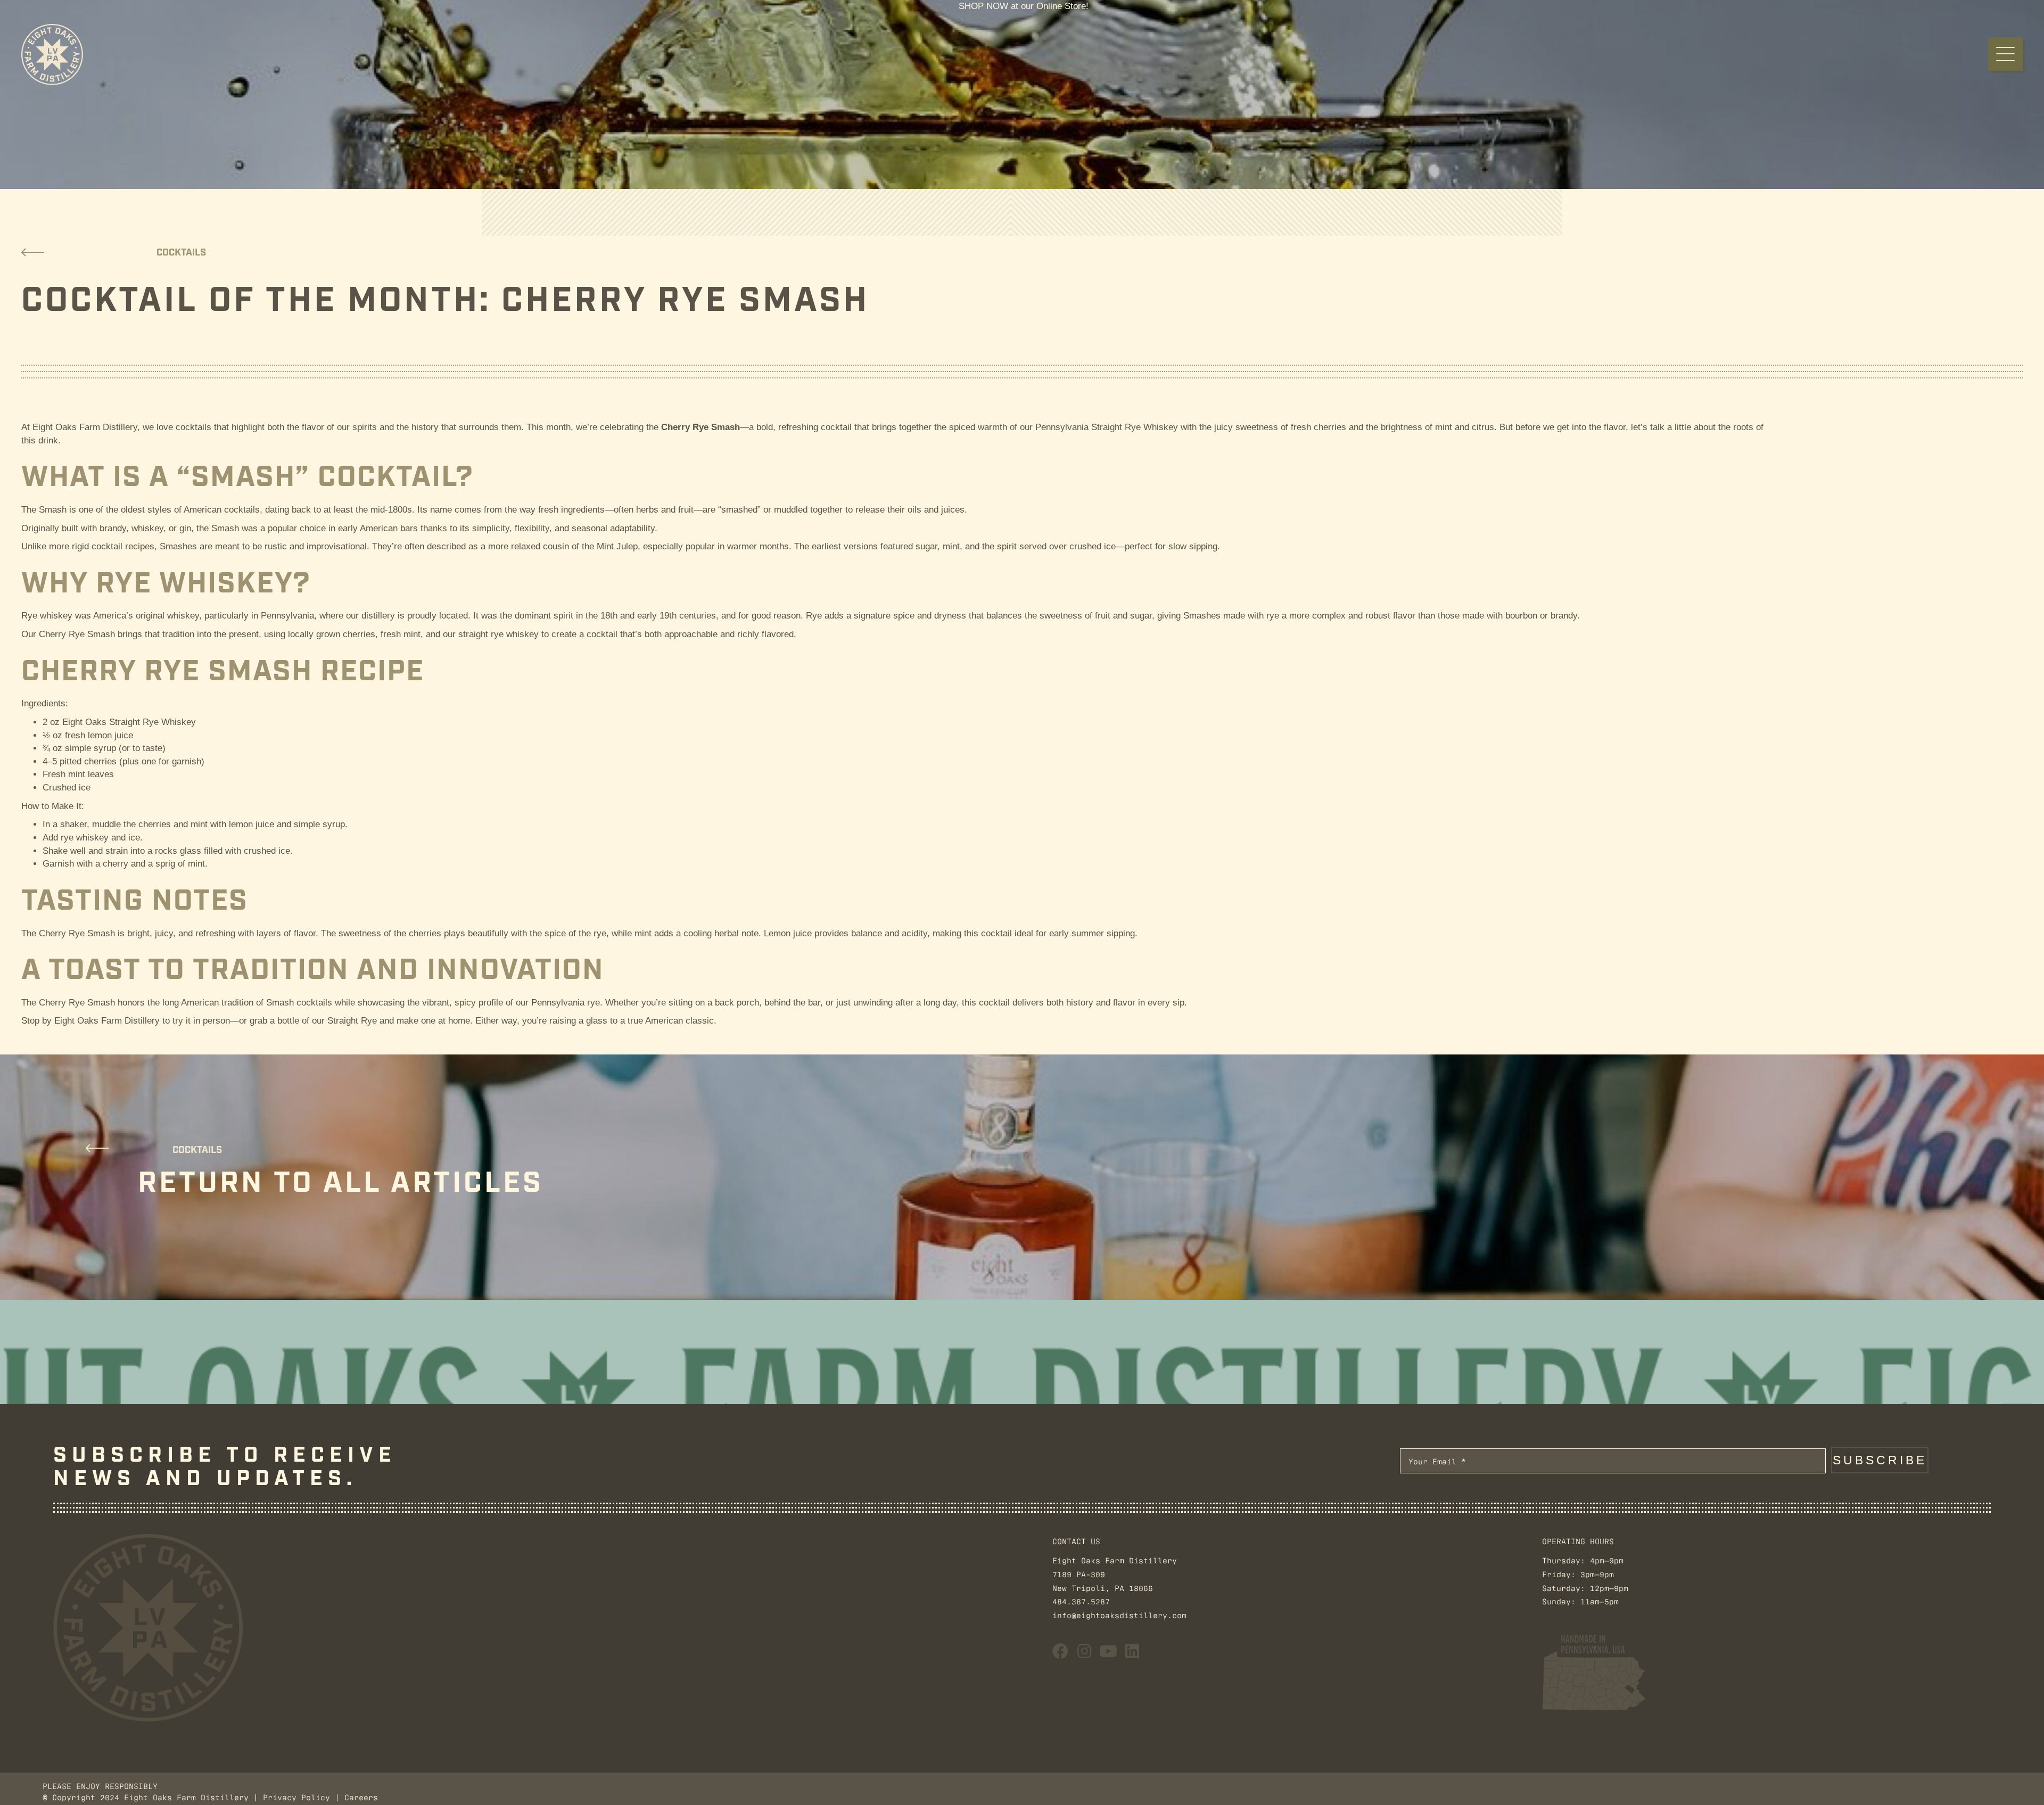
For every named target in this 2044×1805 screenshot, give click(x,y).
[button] (2005, 54)
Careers (361, 1797)
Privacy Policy (296, 1797)
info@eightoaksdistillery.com (1119, 1615)
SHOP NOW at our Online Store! (1024, 6)
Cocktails (181, 253)
